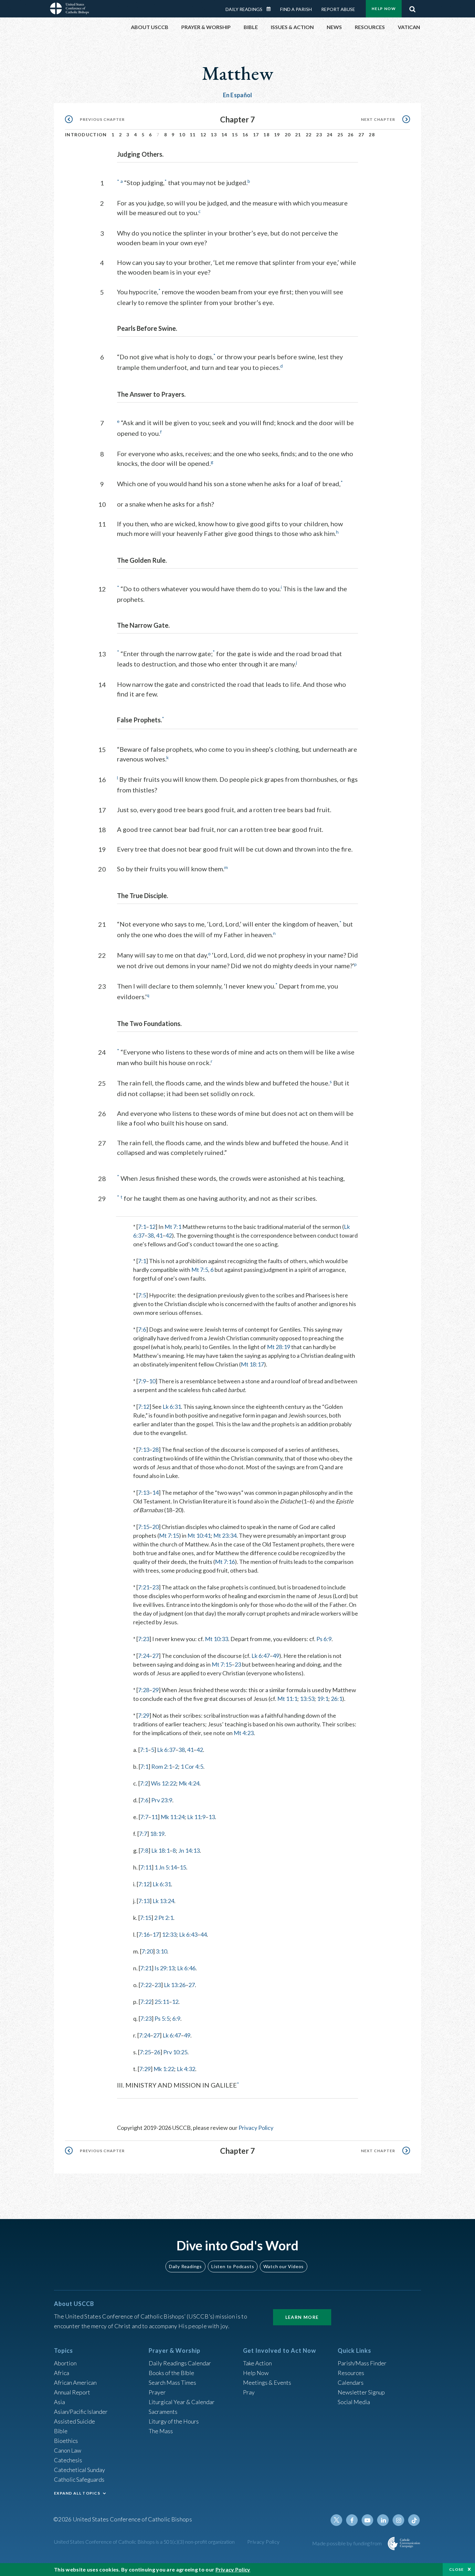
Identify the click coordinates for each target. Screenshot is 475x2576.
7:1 (142, 1227)
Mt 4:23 (244, 1733)
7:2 (144, 1783)
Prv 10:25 (175, 2052)
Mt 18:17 (252, 1364)
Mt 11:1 (287, 1699)
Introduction (86, 135)
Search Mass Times (172, 2382)
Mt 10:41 (199, 1535)
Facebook (352, 2520)
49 (276, 1656)
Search (412, 7)
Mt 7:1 (173, 1227)
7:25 (145, 2052)
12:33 (169, 1934)
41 (159, 1235)
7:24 (144, 1656)
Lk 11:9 (196, 1817)
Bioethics (66, 2441)
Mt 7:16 (225, 1562)
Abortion (65, 2363)
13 (214, 135)
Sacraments (163, 2412)
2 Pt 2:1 (164, 1918)
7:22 (146, 1985)
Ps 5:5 (162, 2018)
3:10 (161, 1951)
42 (169, 1235)
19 (277, 135)
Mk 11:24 (173, 1817)
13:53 (307, 1699)
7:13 (144, 1450)
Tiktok (414, 2520)
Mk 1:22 (164, 2069)
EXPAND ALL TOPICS (77, 2493)
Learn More (302, 2317)
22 (309, 135)
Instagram (398, 2520)
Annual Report (72, 2392)
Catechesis (68, 2460)
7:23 (144, 1639)
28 (372, 135)
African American (75, 2382)
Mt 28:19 (279, 1347)
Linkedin (383, 2520)
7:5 (142, 1295)
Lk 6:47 (261, 1656)
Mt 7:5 (200, 1270)
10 (182, 135)
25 (340, 135)
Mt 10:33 (216, 1639)
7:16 (144, 1934)
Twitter (336, 2520)
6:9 (176, 2018)
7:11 (146, 1867)
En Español (238, 95)
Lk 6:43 (188, 1934)
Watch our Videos (284, 2266)
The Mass (161, 2431)
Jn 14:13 (189, 1850)
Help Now (384, 9)
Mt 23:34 (225, 1535)
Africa (62, 2373)
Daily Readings (244, 9)
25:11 (162, 2002)
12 (203, 135)
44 (204, 1934)
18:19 (157, 1834)
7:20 (147, 1951)
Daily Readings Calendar (271, 9)
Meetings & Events (267, 2382)
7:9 (142, 1381)
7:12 (144, 1407)
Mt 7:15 (169, 1535)
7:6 (142, 1329)
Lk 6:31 (172, 1407)
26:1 (337, 1699)
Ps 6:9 (324, 1639)
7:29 (144, 1715)
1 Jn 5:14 (166, 1867)
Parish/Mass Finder (362, 2363)
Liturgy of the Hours (174, 2421)
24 (330, 135)
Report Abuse (338, 9)
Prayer (157, 2392)
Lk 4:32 (186, 2069)
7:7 (144, 1817)
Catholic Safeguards (79, 2479)
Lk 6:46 (186, 1968)
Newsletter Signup (361, 2392)
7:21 (144, 1587)
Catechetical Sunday (79, 2470)
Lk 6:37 (166, 1750)
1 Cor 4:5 (192, 1766)
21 (298, 135)
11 (193, 135)
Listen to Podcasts (233, 2266)
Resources (351, 2373)
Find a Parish (296, 9)
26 (351, 135)
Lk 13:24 (163, 1901)
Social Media (354, 2402)
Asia (59, 2402)
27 (361, 135)
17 (256, 135)
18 (266, 135)
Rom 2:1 (162, 1766)
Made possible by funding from (348, 2543)
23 (319, 135)
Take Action (257, 2363)
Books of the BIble (171, 2373)
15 (235, 135)
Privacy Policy (256, 2128)
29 (155, 1690)
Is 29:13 (164, 1968)
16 (245, 135)
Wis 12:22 (164, 1783)
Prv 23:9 (162, 1800)
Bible (61, 2431)
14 (224, 135)
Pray (249, 2392)
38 (151, 1235)
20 (288, 135)
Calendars (351, 2382)
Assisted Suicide (74, 2421)
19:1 (323, 1699)
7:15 (144, 1527)
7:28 (144, 1690)
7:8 (144, 1850)
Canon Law (68, 2450)
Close (457, 2569)
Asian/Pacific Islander (81, 2412)
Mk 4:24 (189, 1783)
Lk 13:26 (175, 1985)
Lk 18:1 (160, 1850)
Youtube (367, 2520)
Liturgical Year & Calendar (182, 2402)
